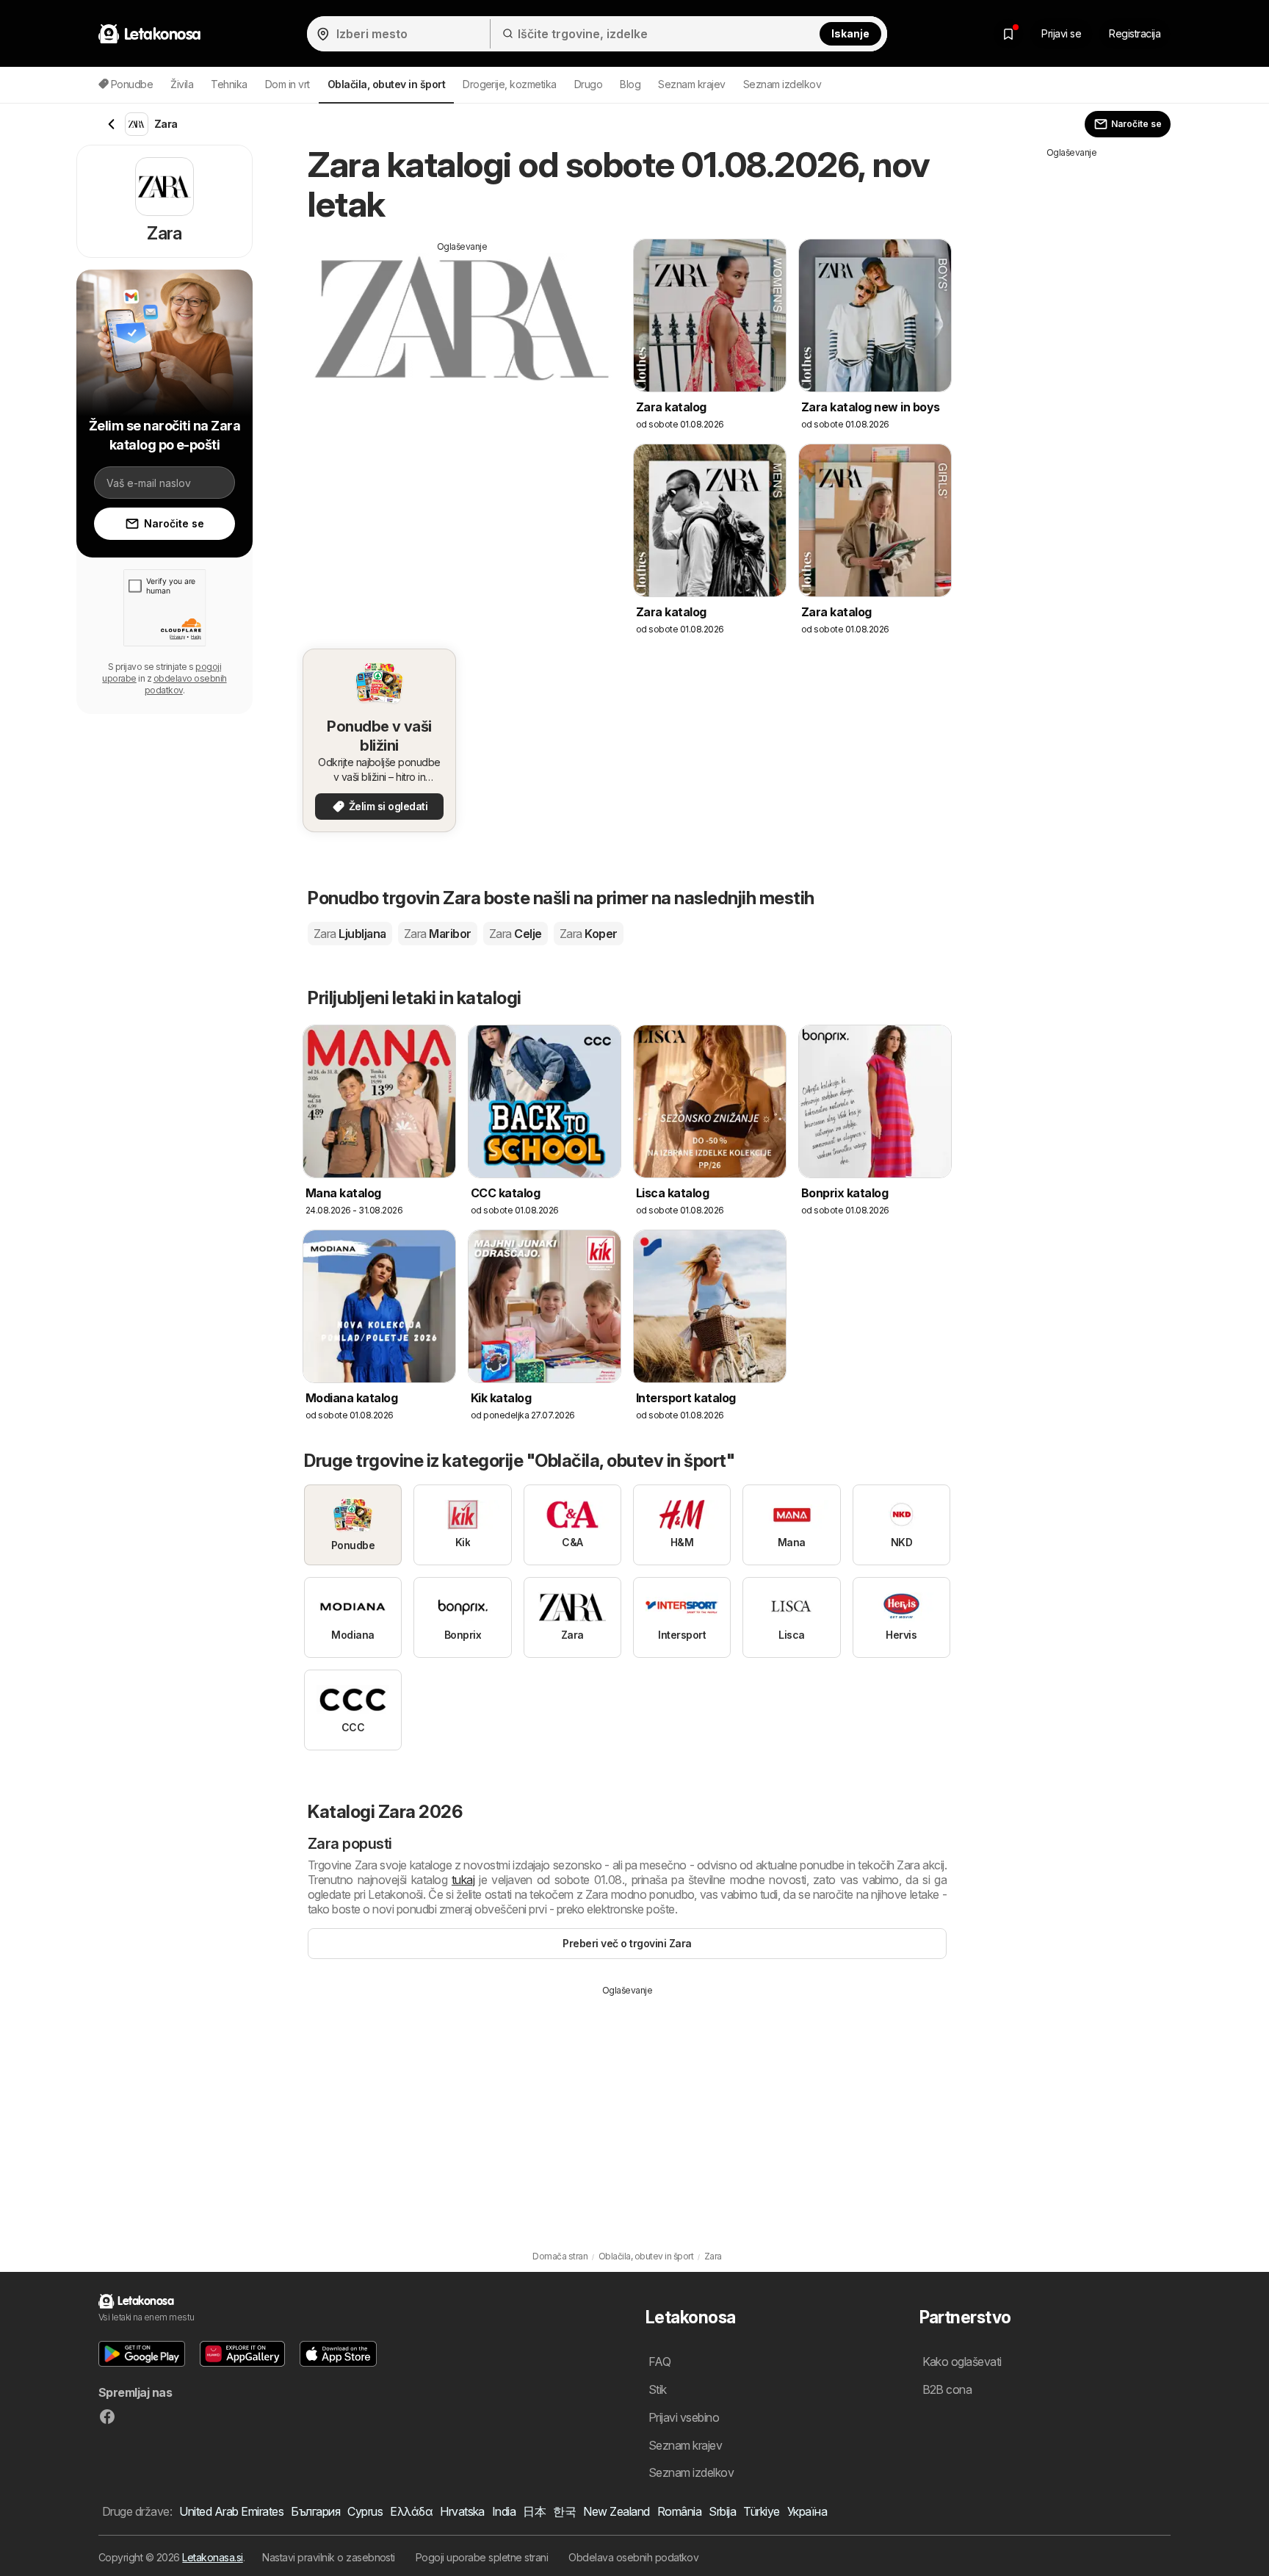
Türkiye (761, 2511)
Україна (807, 2511)
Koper (589, 934)
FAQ (659, 2362)
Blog (630, 84)
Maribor (438, 934)
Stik (658, 2389)
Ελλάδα (411, 2511)
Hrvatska (462, 2511)
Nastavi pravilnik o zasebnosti (329, 2557)
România (679, 2511)
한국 (564, 2511)
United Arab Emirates (231, 2511)
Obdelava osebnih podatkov (633, 2557)
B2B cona (947, 2389)
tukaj (463, 1880)
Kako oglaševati (962, 2362)
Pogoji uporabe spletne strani (482, 2557)
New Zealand (616, 2511)
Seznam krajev (691, 84)
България (315, 2511)
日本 (534, 2511)
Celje (516, 934)
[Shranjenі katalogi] (1008, 34)
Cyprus (365, 2511)
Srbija (722, 2511)
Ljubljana (350, 934)
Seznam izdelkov (782, 84)
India (504, 2511)
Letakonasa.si (212, 2557)
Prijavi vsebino (684, 2417)
